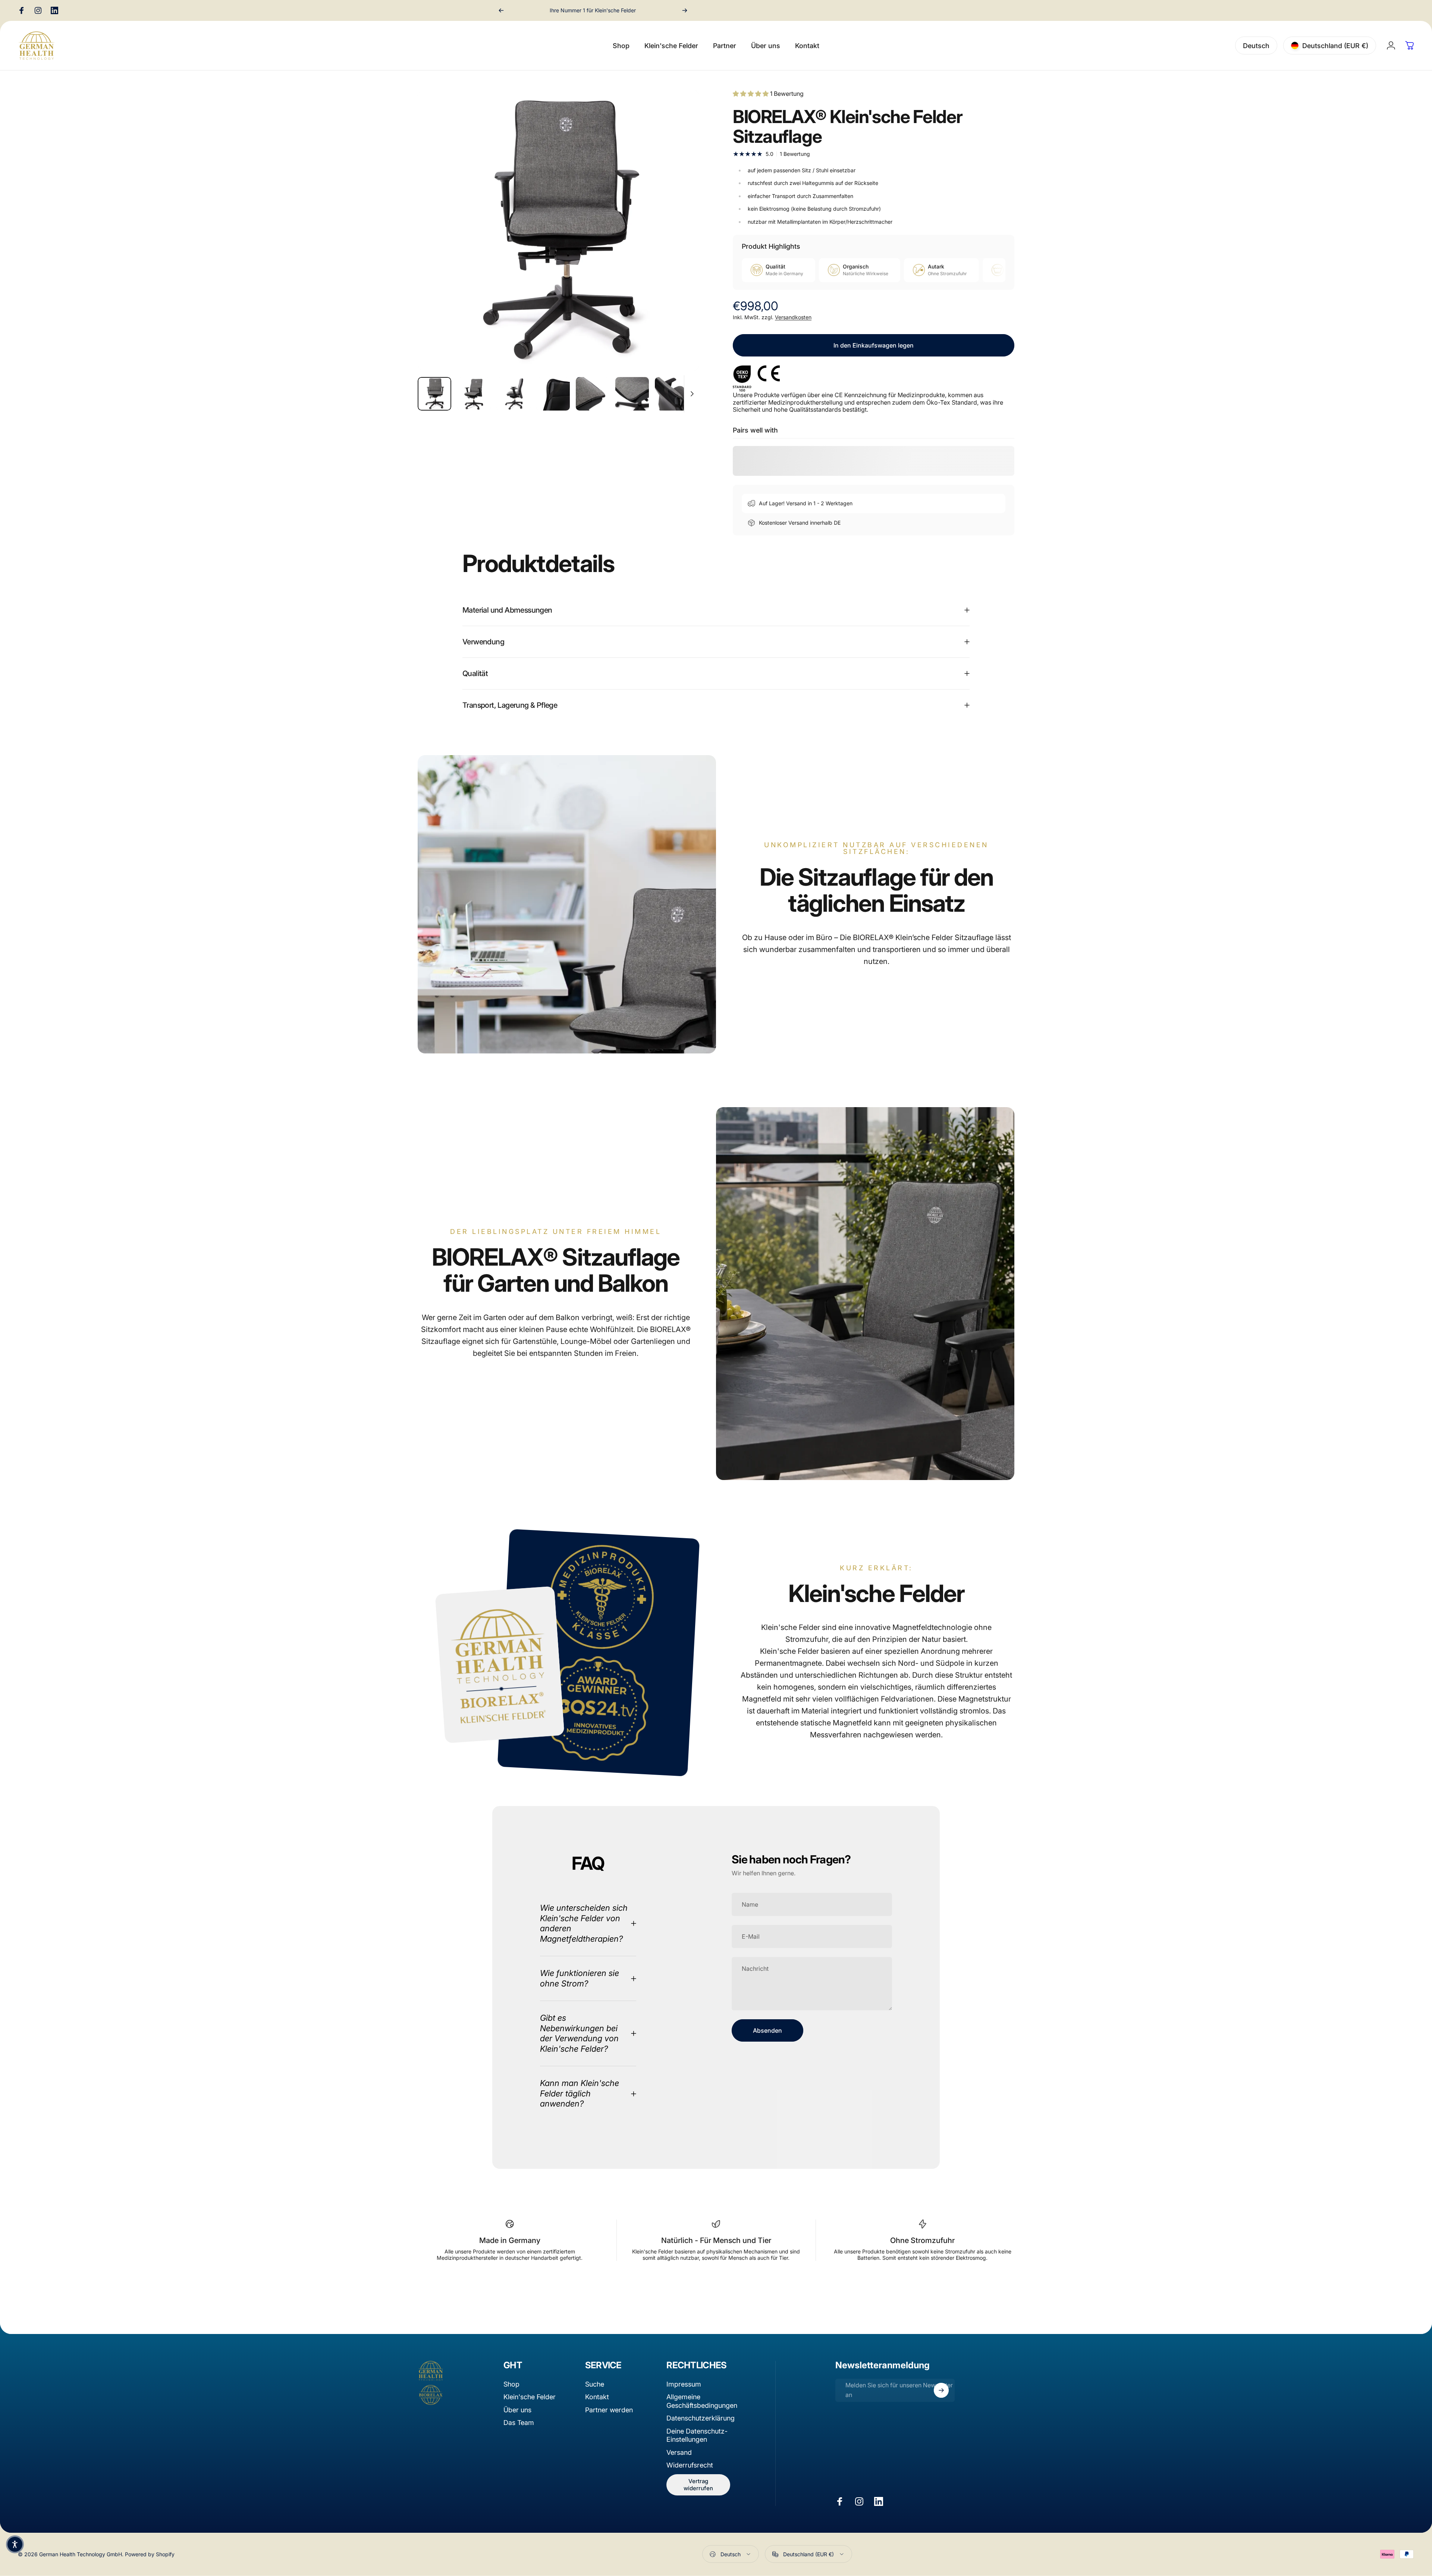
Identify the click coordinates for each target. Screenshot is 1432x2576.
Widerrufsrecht (690, 2465)
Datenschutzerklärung (701, 2418)
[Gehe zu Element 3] (514, 394)
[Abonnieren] (941, 2390)
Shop (511, 2384)
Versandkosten (793, 317)
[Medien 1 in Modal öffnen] (558, 230)
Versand (679, 2452)
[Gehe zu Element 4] (553, 394)
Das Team (519, 2423)
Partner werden (609, 2410)
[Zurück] (501, 10)
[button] (15, 2544)
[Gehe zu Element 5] (593, 394)
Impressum (684, 2384)
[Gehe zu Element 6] (632, 394)
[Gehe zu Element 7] (672, 394)
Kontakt (597, 2397)
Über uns (517, 2410)
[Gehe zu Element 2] (474, 394)
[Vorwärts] (685, 10)
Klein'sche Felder (530, 2397)
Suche (595, 2384)
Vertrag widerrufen (698, 2485)
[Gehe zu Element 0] (434, 394)
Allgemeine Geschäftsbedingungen (702, 2401)
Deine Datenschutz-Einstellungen (697, 2435)
